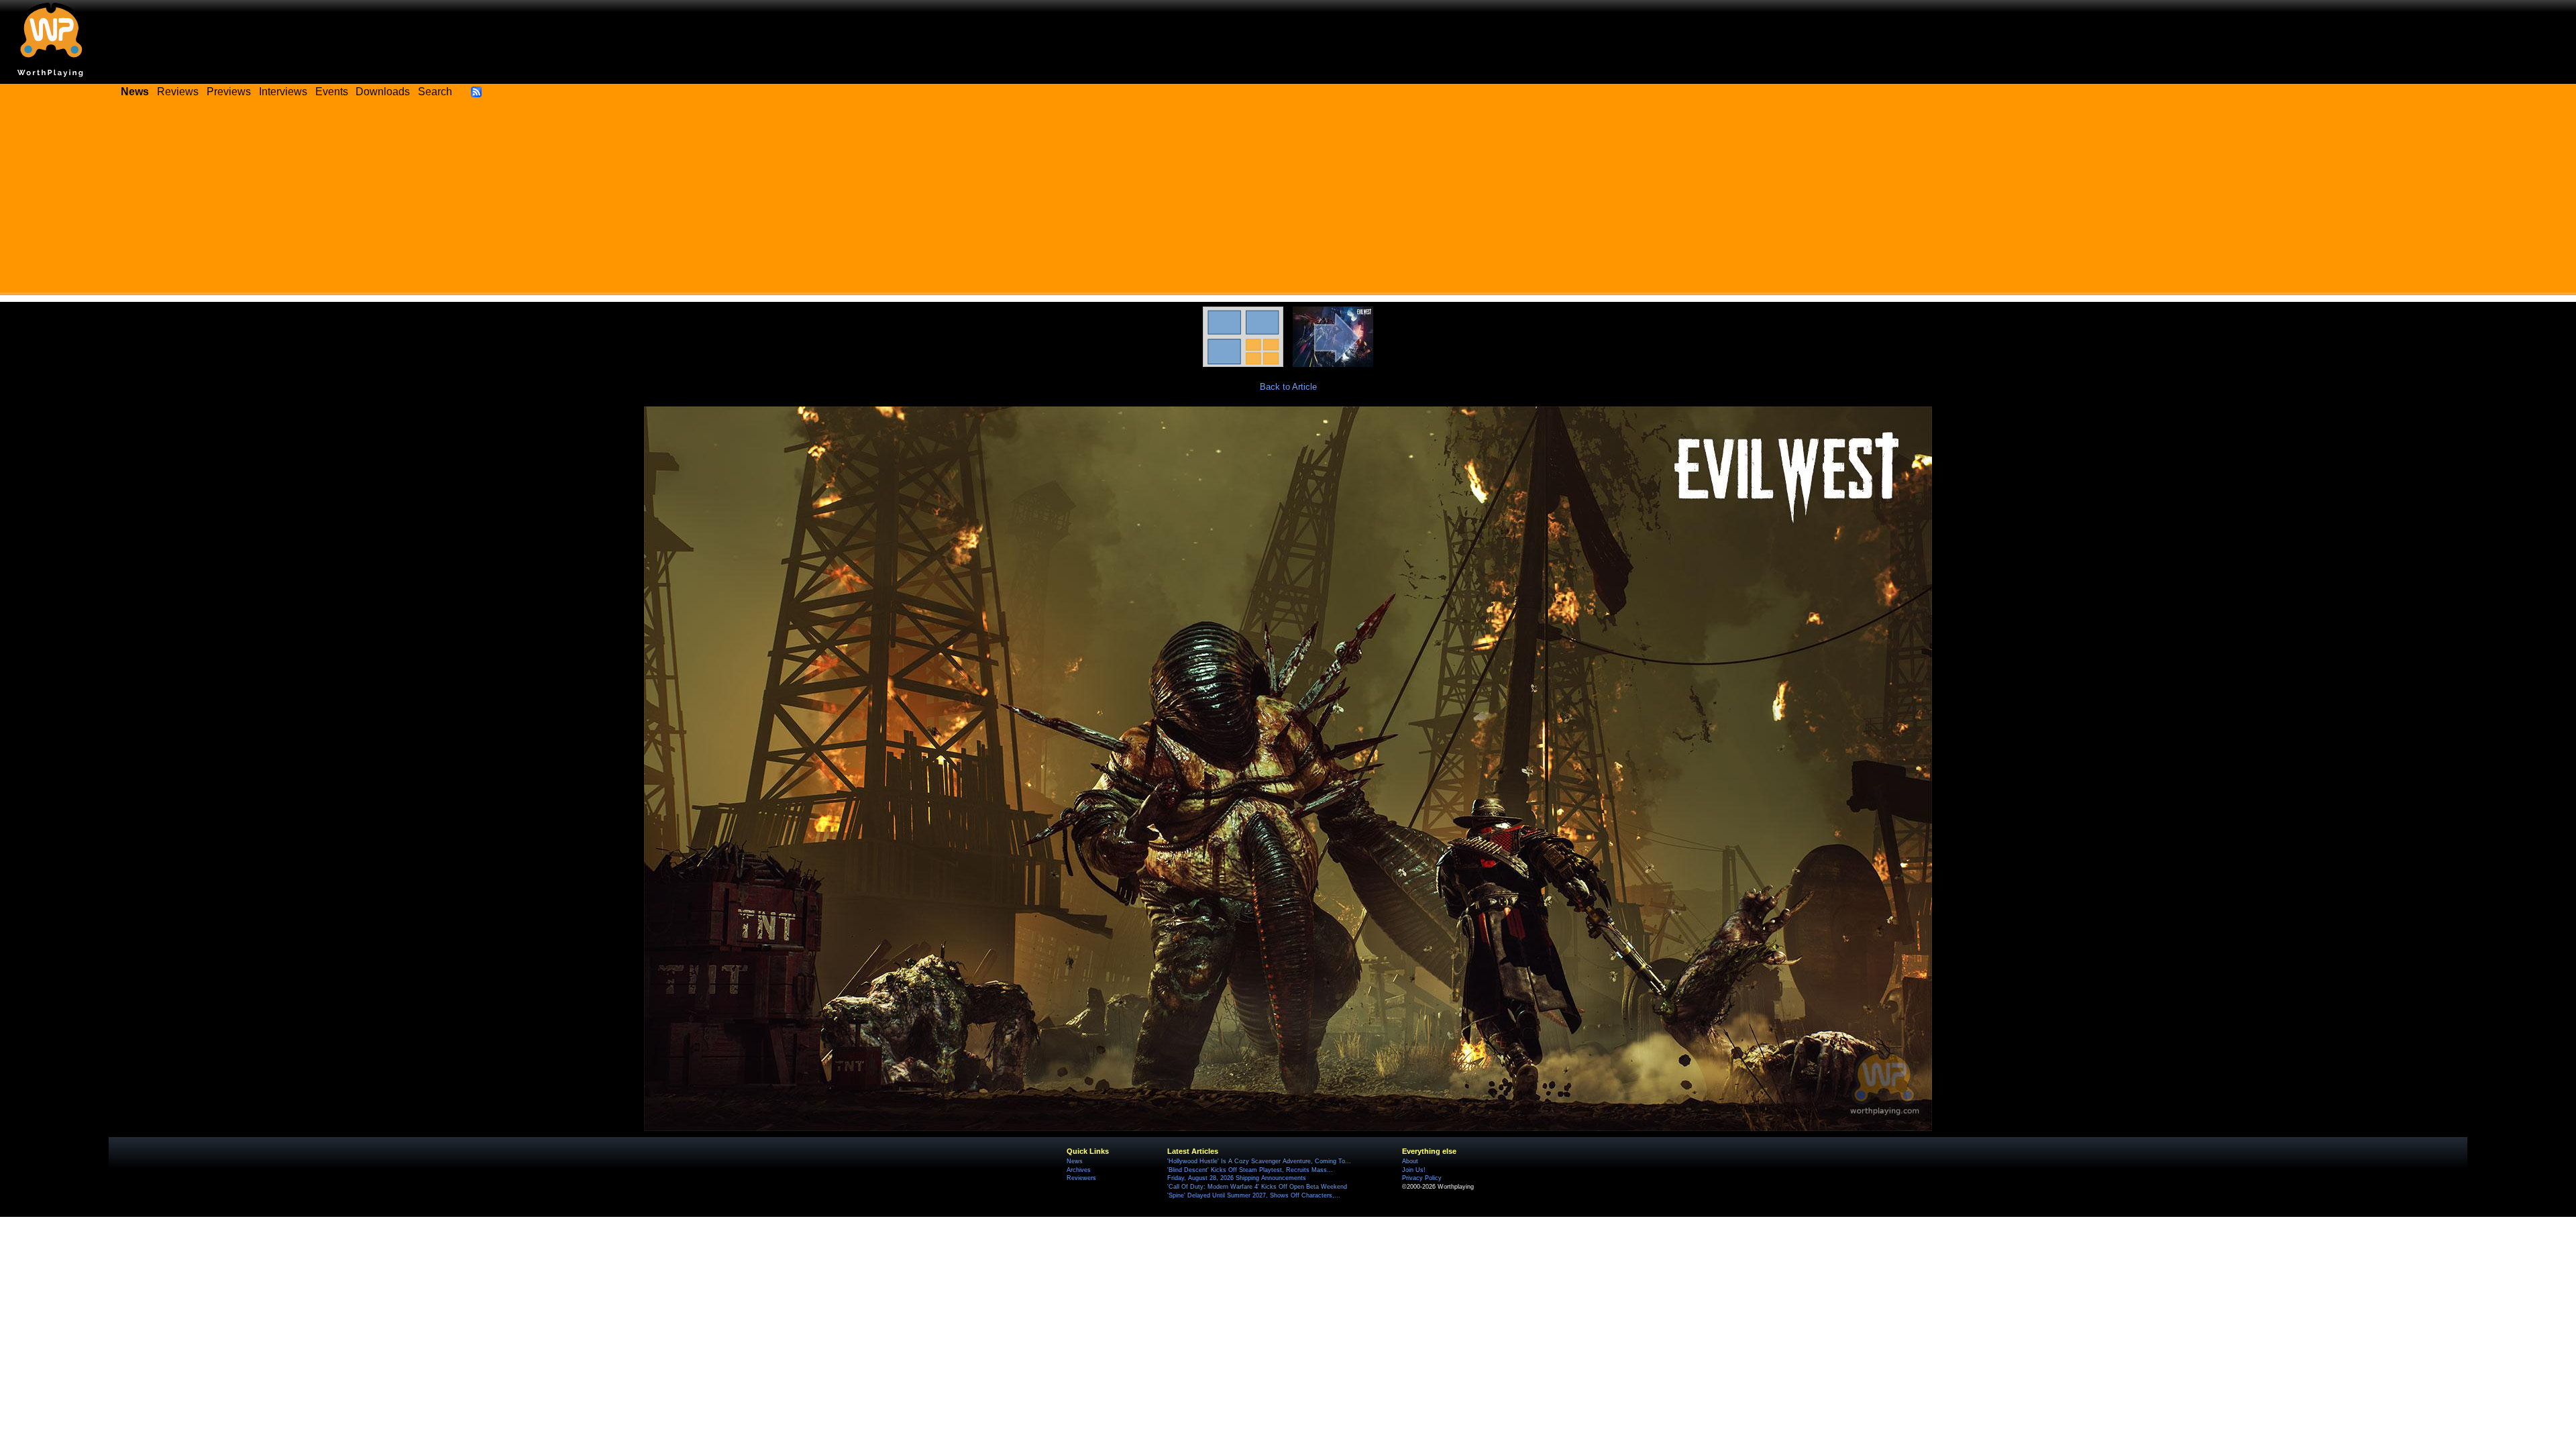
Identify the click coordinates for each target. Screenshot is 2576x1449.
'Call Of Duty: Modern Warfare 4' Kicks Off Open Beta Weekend (1257, 1187)
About (1410, 1161)
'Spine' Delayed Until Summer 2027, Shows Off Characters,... (1254, 1195)
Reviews (178, 92)
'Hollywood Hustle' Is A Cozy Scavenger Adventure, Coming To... (1259, 1161)
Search (435, 92)
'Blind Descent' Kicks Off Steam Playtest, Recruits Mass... (1250, 1170)
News (1075, 1161)
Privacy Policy (1422, 1178)
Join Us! (1414, 1170)
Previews (229, 92)
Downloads (383, 92)
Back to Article (1288, 387)
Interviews (283, 92)
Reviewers (1081, 1178)
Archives (1079, 1170)
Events (332, 92)
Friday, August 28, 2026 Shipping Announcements (1237, 1178)
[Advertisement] (1288, 201)
